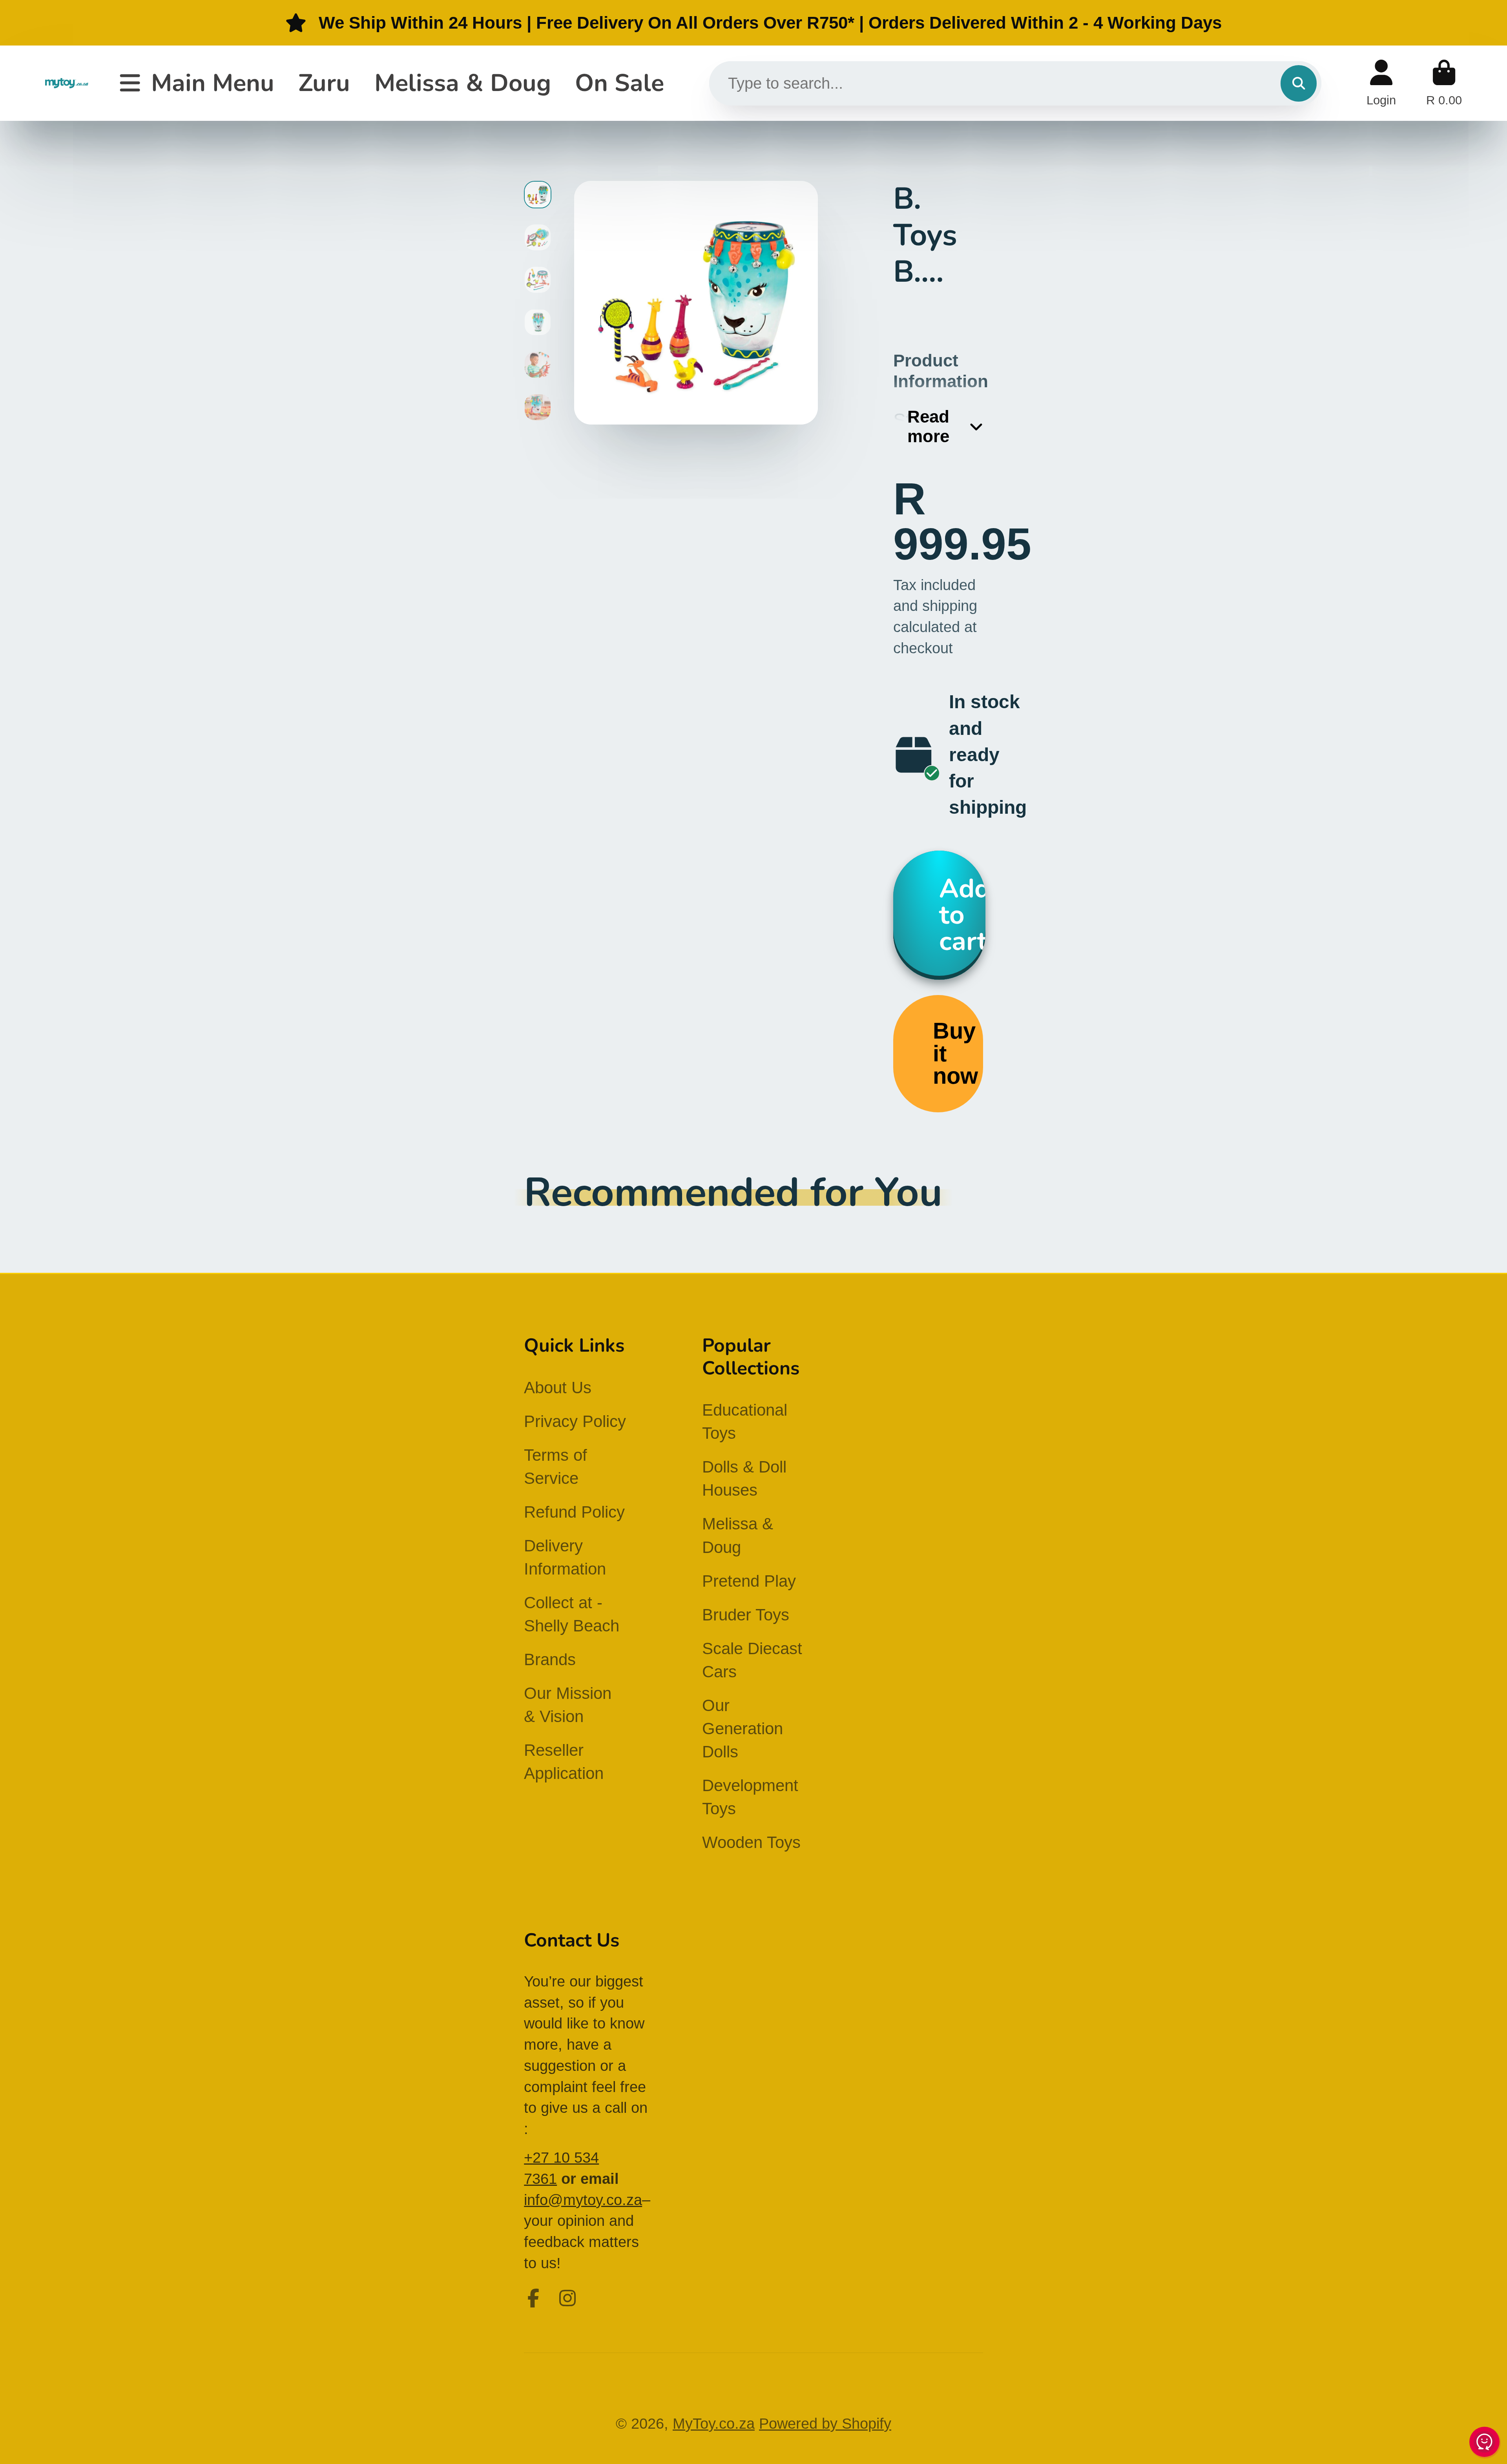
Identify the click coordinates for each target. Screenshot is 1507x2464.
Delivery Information (565, 1557)
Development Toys (750, 1797)
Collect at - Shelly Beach (572, 1614)
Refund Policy (574, 1512)
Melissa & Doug (463, 83)
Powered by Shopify (825, 2423)
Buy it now (955, 1053)
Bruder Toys (746, 1615)
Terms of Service (556, 1467)
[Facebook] (533, 2298)
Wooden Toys (751, 1842)
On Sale (619, 83)
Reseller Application (564, 1762)
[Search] (1299, 83)
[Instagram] (567, 2298)
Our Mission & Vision (568, 1705)
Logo (67, 83)
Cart (1444, 83)
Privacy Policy (575, 1421)
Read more (928, 426)
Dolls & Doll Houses (744, 1478)
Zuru (324, 83)
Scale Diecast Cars (752, 1660)
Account (1381, 83)
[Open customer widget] (1485, 2443)
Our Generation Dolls (743, 1729)
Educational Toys (745, 1422)
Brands (550, 1659)
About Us (558, 1388)
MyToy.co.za (714, 2423)
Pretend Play (749, 1581)
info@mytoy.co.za (583, 2200)
